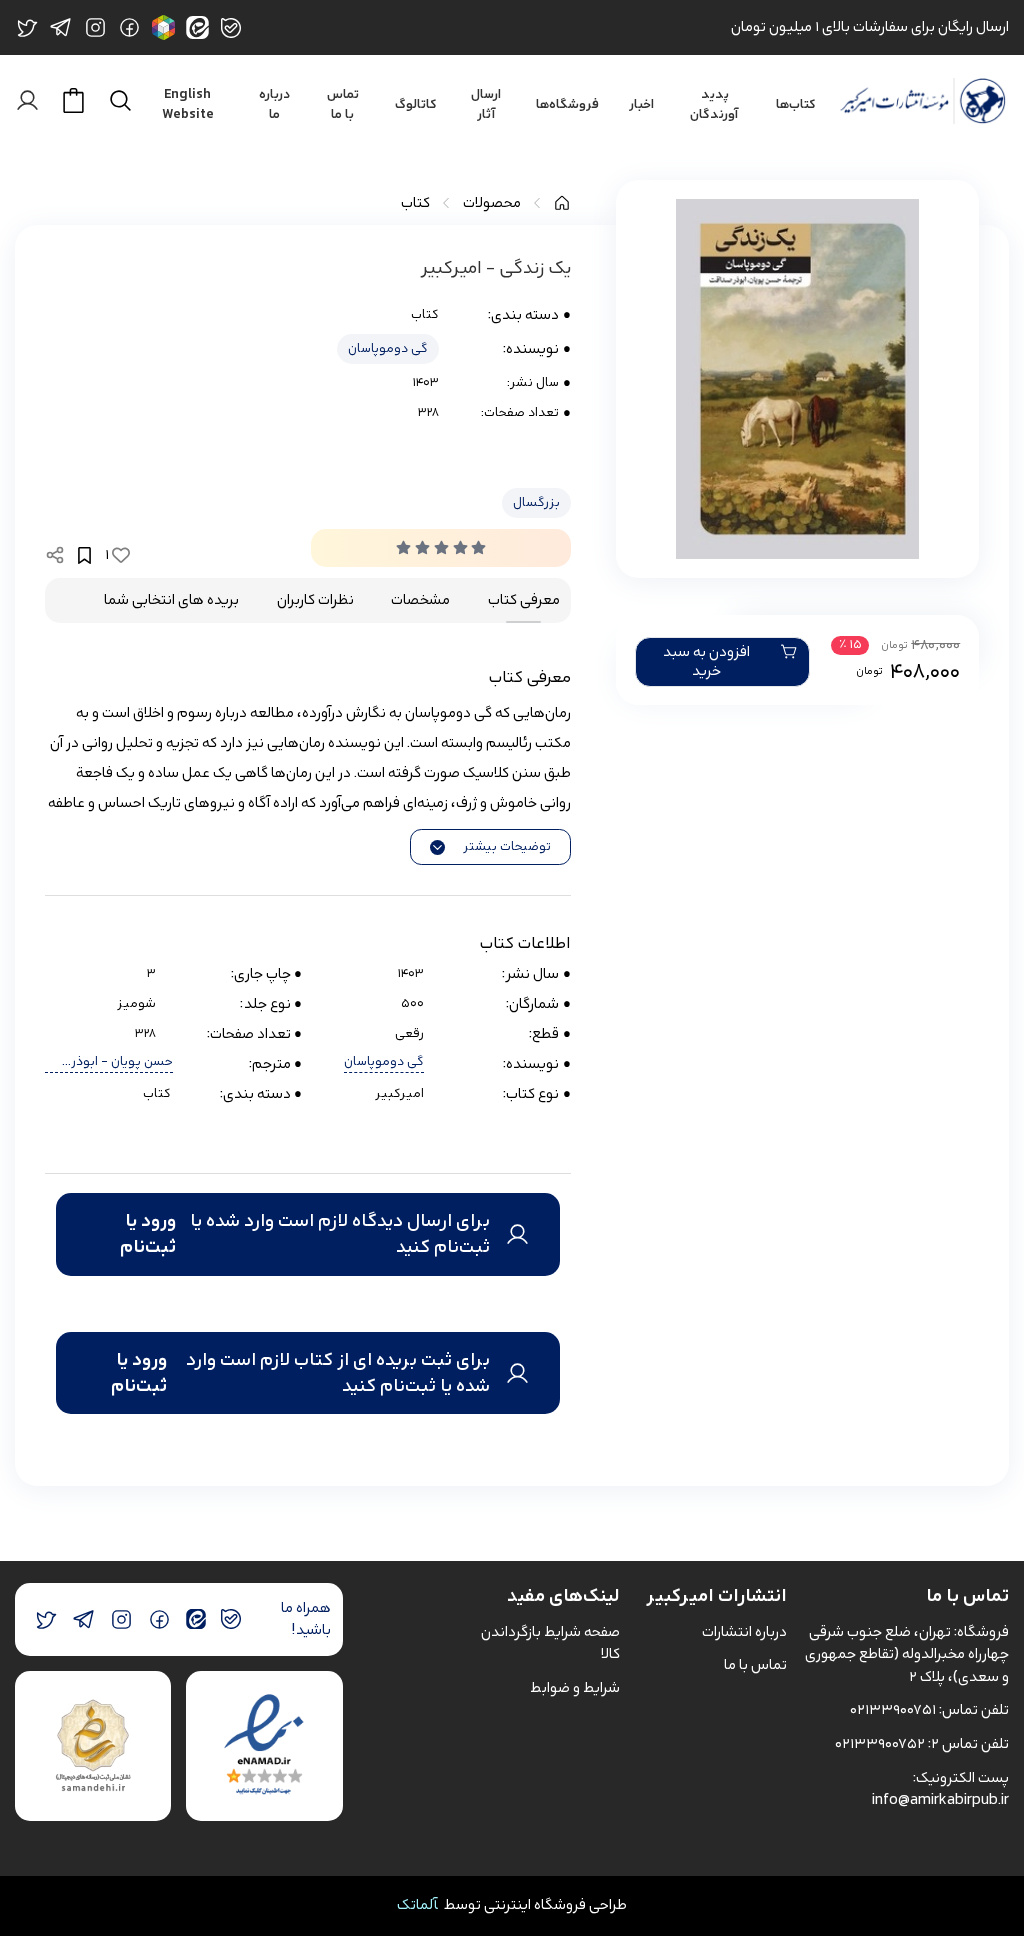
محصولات (492, 203)
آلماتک (417, 1904)
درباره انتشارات (744, 1631)
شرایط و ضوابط (575, 1687)
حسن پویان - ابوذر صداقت (122, 1063)
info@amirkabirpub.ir (940, 1799)
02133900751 (893, 1709)
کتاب (415, 203)
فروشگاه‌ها (567, 105)
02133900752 (880, 1743)
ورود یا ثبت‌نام (148, 1234)
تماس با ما (343, 105)
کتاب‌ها (796, 105)
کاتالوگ (416, 105)
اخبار (641, 105)
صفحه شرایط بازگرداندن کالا (550, 1643)
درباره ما (274, 105)
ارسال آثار (486, 105)
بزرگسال (536, 502)
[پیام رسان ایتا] (195, 1619)
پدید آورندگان (714, 105)
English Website (188, 105)
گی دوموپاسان (388, 348)
